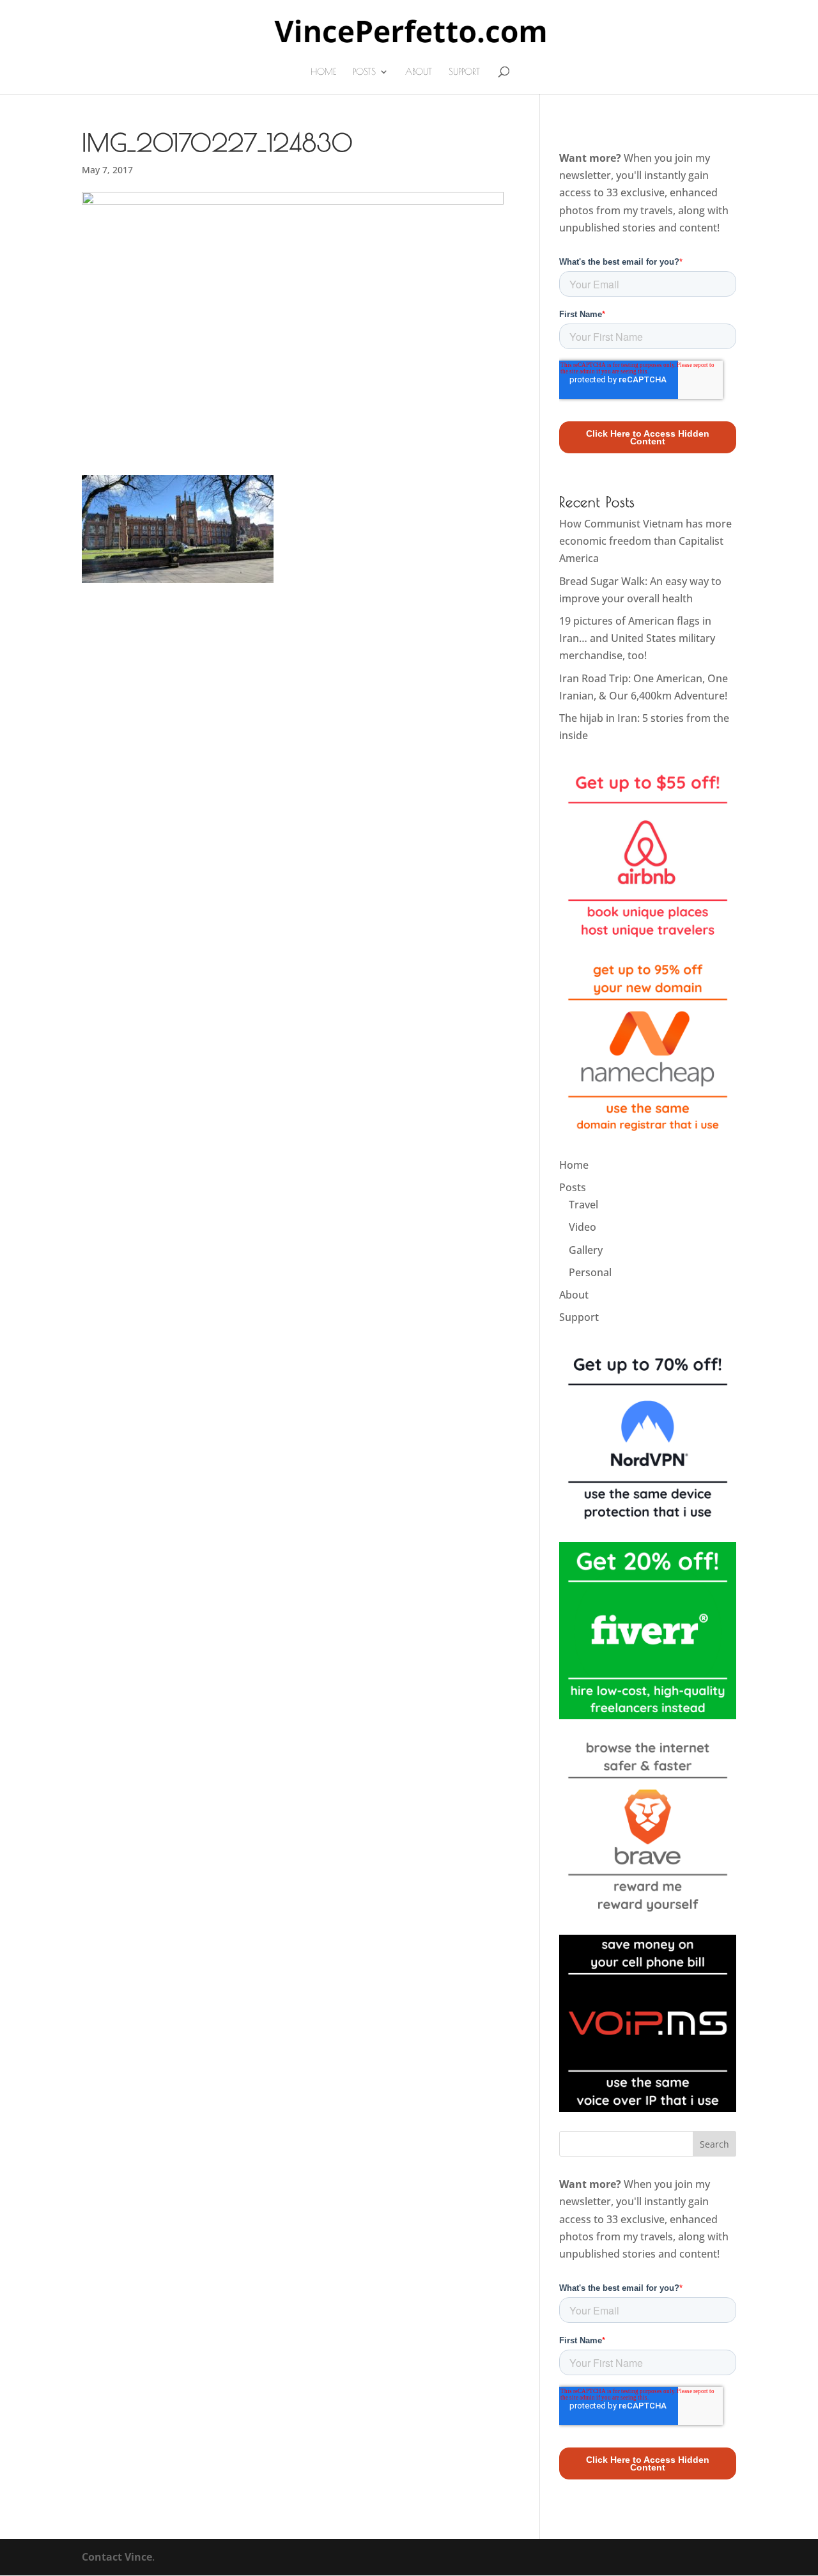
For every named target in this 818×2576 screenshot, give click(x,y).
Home (323, 72)
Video (583, 1227)
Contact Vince (117, 2557)
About (419, 72)
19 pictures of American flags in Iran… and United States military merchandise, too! (637, 638)
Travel (583, 1205)
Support (464, 72)
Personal (590, 1272)
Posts (364, 72)
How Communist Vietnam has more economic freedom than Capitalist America (645, 541)
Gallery (586, 1250)
